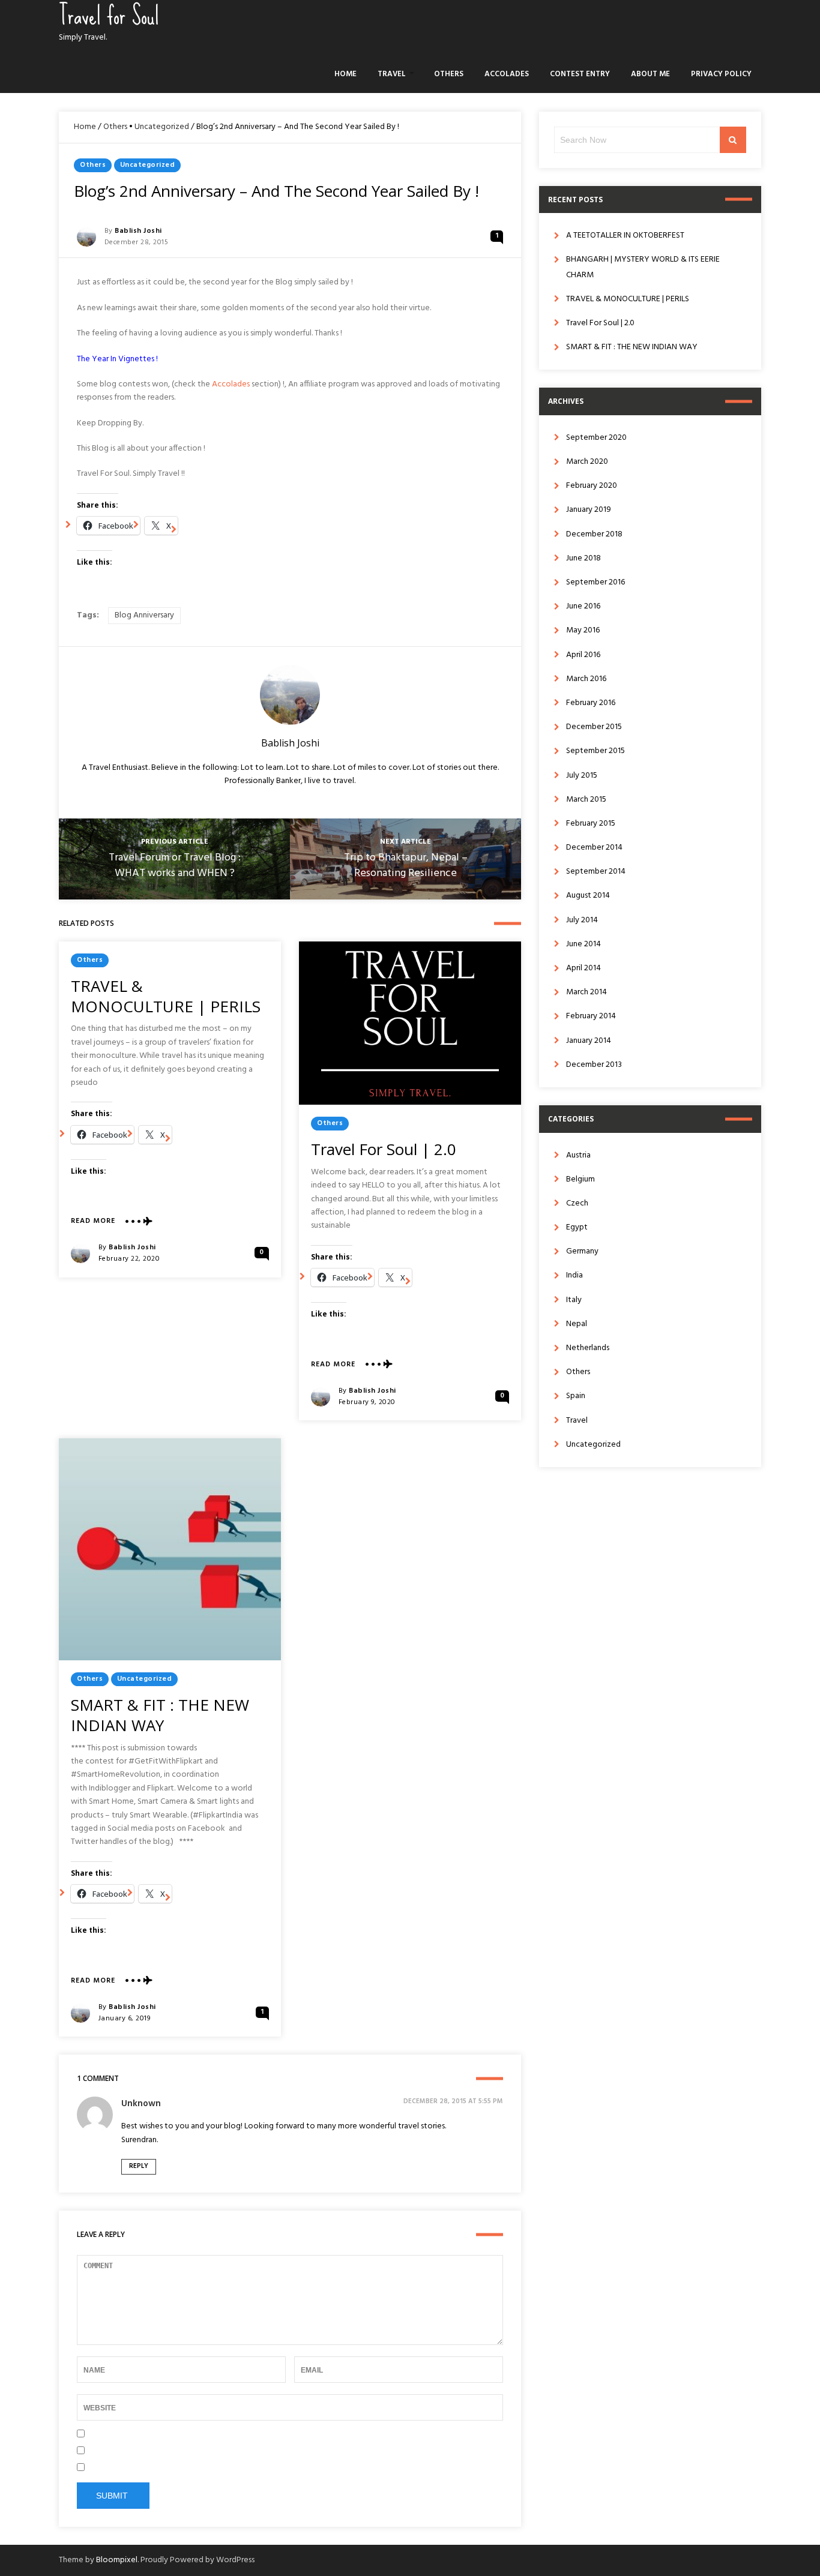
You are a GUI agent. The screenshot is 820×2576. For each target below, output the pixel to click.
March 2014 (586, 992)
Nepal (577, 1324)
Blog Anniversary (144, 615)
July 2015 (582, 776)
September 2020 (596, 438)
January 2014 (589, 1041)
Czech (577, 1203)
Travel (392, 74)
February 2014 (591, 1016)
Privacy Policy (721, 74)
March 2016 (586, 679)
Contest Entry (580, 74)
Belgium (580, 1179)
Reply (139, 2166)
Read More (93, 1221)
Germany (582, 1251)
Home (345, 74)
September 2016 (595, 582)
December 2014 (594, 848)
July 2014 (582, 920)
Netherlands (588, 1348)
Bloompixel (117, 2560)
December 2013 (594, 1065)
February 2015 (591, 824)
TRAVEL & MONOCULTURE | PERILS (166, 996)
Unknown (141, 2104)
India (574, 1275)
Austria (578, 1155)
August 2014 (588, 896)
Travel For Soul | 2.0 (384, 1149)
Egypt (577, 1227)
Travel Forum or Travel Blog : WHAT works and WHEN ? (175, 866)
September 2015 (595, 751)
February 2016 (591, 703)
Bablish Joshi (138, 231)
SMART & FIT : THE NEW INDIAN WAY (160, 1715)
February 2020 (592, 486)
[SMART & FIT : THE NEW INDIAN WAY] (170, 1549)
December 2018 (594, 534)
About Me (650, 74)
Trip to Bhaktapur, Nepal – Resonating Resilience (406, 866)
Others (449, 74)
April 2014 (583, 968)
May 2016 (583, 630)
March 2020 (587, 462)
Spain (576, 1396)
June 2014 (583, 944)
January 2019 (589, 510)
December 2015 (594, 727)
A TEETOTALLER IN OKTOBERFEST (625, 236)
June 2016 (583, 606)
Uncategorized (162, 127)
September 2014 (596, 872)
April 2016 (583, 655)
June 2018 (583, 558)
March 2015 (586, 800)
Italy (574, 1300)
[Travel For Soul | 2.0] (410, 1023)
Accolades (507, 74)
